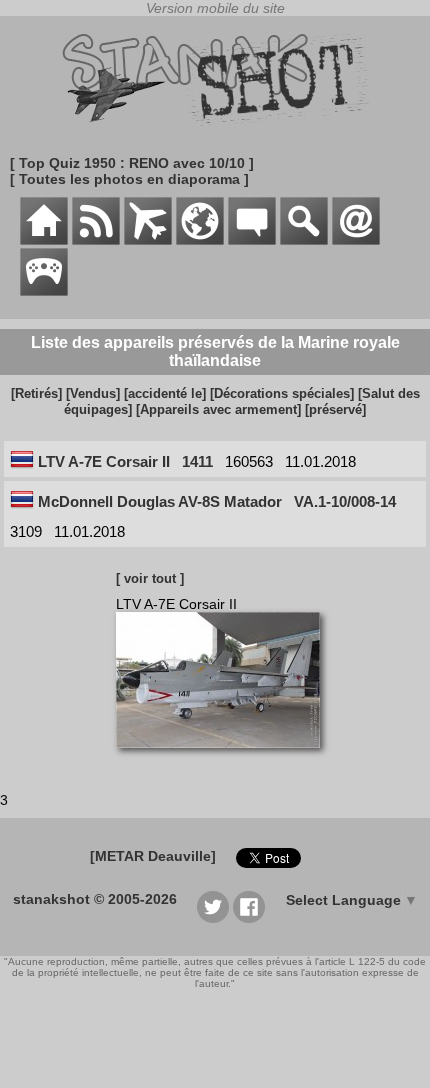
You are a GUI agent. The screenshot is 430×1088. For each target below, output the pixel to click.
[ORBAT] (148, 240)
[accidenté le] (165, 393)
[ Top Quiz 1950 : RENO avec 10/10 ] (132, 163)
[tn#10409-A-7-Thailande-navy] (225, 758)
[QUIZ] (44, 291)
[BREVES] (96, 240)
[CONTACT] (356, 240)
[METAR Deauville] (153, 856)
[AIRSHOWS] (200, 240)
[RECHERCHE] (304, 240)
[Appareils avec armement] (218, 409)
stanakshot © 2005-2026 (95, 899)
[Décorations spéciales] (282, 393)
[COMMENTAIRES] (252, 240)
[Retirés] (36, 393)
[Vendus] (93, 393)
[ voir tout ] (150, 578)
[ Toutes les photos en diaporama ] (129, 179)
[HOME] (44, 240)
